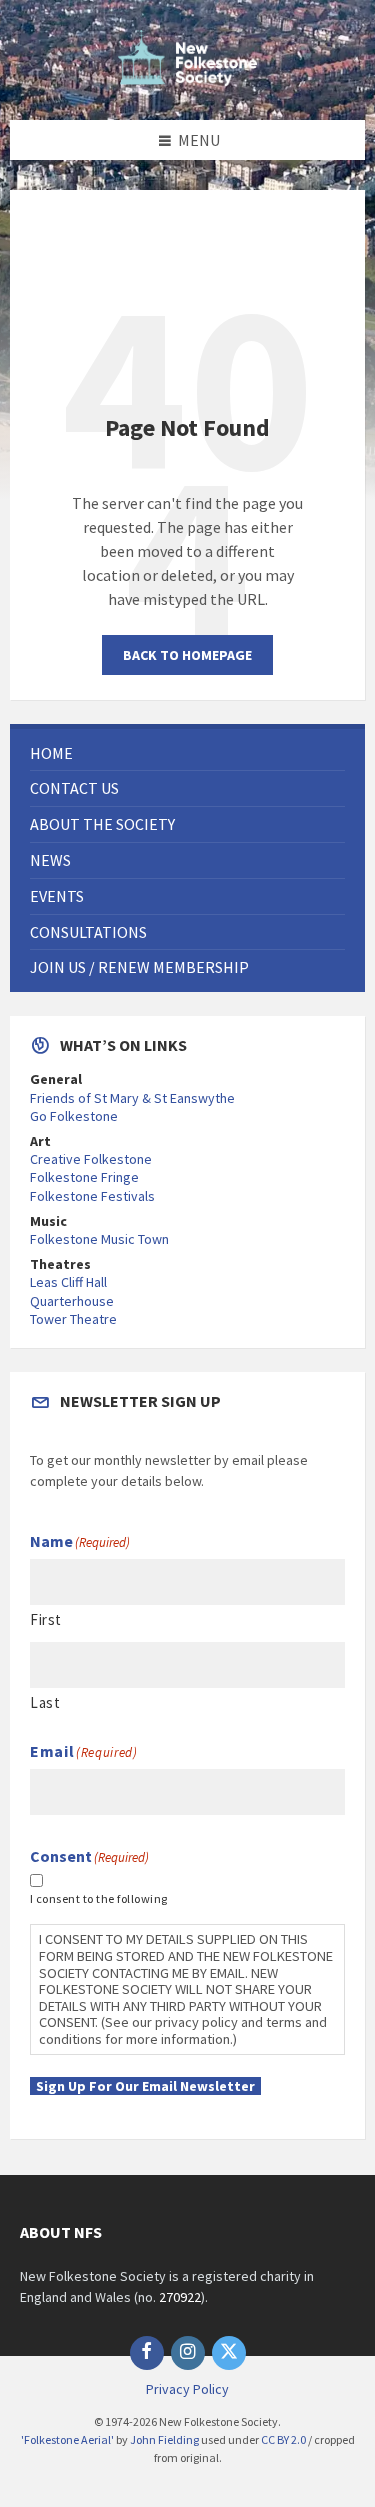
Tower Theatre (73, 1319)
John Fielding (164, 2439)
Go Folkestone (74, 1116)
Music (48, 1221)
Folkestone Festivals (92, 1196)
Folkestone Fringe (84, 1177)
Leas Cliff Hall (68, 1282)
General (56, 1079)
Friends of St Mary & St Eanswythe (132, 1098)
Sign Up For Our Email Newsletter (145, 2086)
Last (45, 1702)
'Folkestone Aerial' (67, 2439)
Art (40, 1141)
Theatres (60, 1264)
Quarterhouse (72, 1301)
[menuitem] (187, 753)
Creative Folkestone (91, 1159)
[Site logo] (188, 80)
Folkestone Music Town (99, 1239)
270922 (180, 2297)
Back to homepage (187, 655)
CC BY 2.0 (283, 2439)
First (46, 1619)
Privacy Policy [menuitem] (187, 2389)
